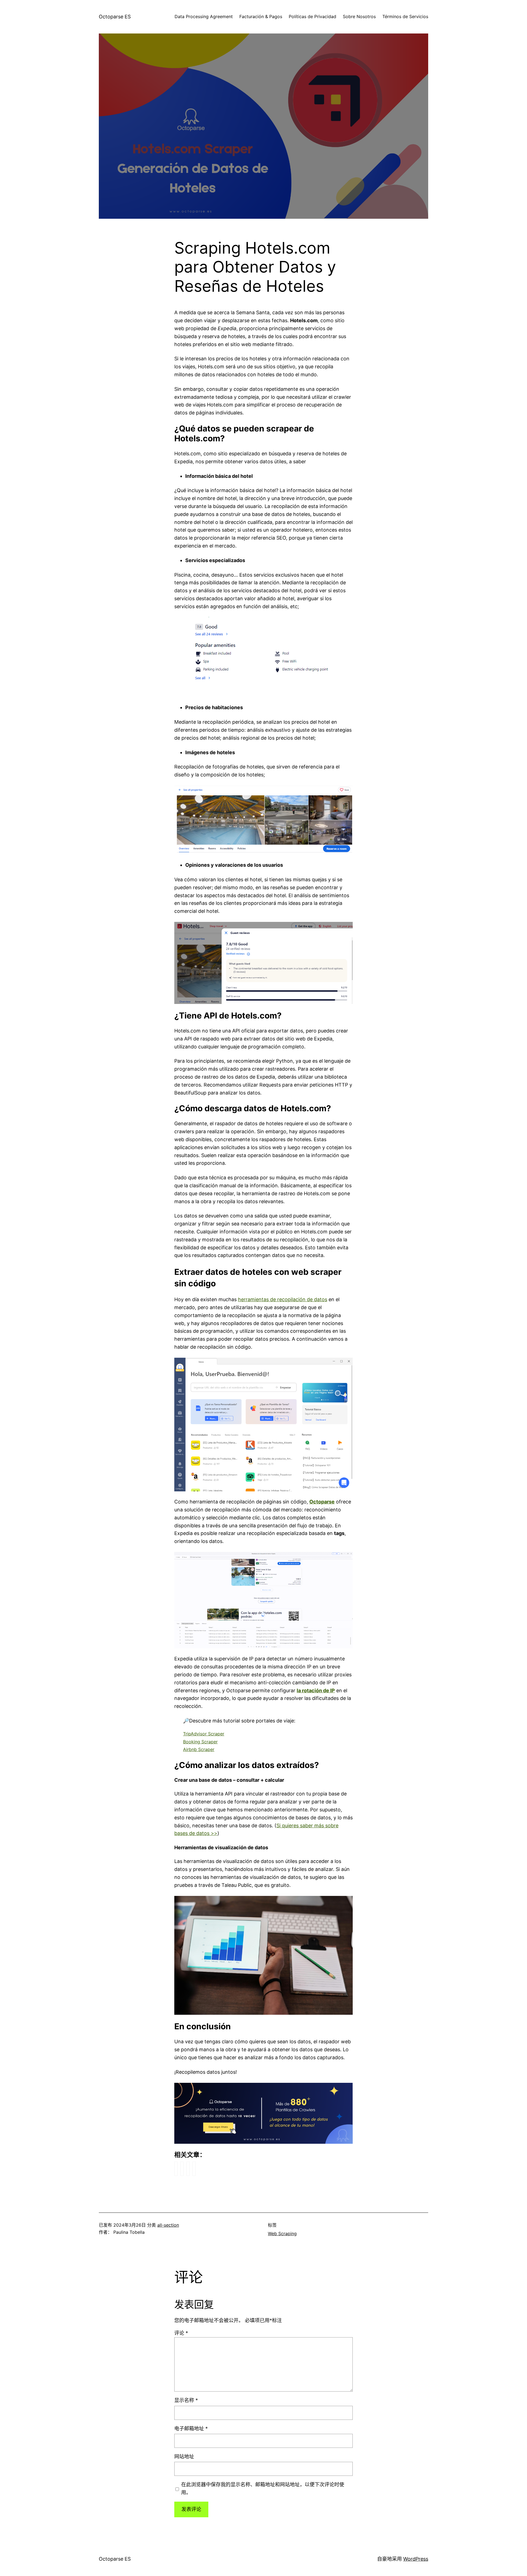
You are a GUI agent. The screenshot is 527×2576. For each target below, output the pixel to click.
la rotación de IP (316, 1690)
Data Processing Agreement (204, 16)
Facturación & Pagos (261, 16)
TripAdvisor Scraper (204, 1734)
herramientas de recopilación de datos (283, 1299)
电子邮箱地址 (191, 2428)
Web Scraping (282, 2233)
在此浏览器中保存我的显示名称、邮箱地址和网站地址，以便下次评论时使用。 (263, 2488)
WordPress (416, 2559)
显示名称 (186, 2400)
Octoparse (322, 1502)
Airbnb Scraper (199, 1749)
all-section (168, 2225)
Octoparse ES (115, 17)
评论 (181, 2333)
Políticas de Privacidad (312, 16)
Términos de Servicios (405, 16)
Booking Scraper (200, 1742)
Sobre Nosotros (359, 16)
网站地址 (184, 2456)
